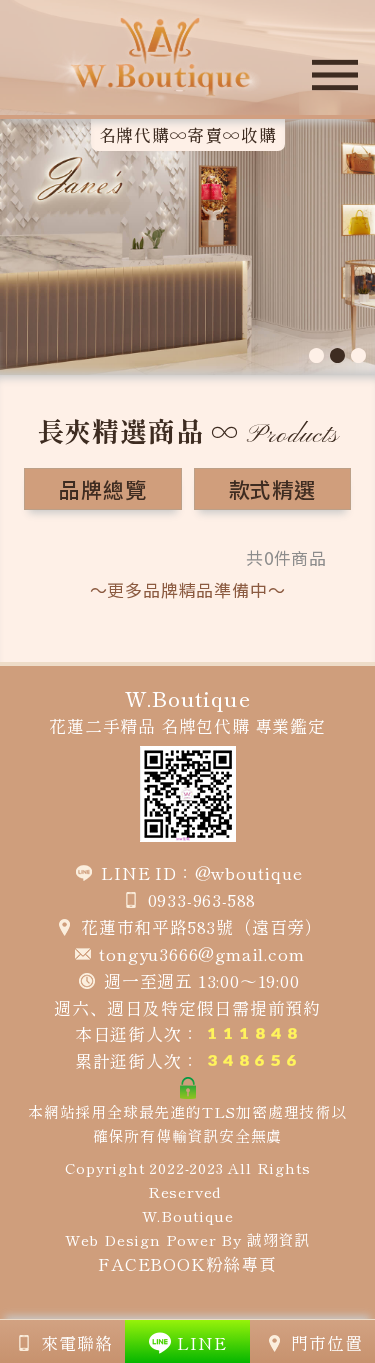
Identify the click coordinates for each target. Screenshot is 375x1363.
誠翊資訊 (278, 1239)
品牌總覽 (102, 489)
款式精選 (272, 489)
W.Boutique (188, 1215)
